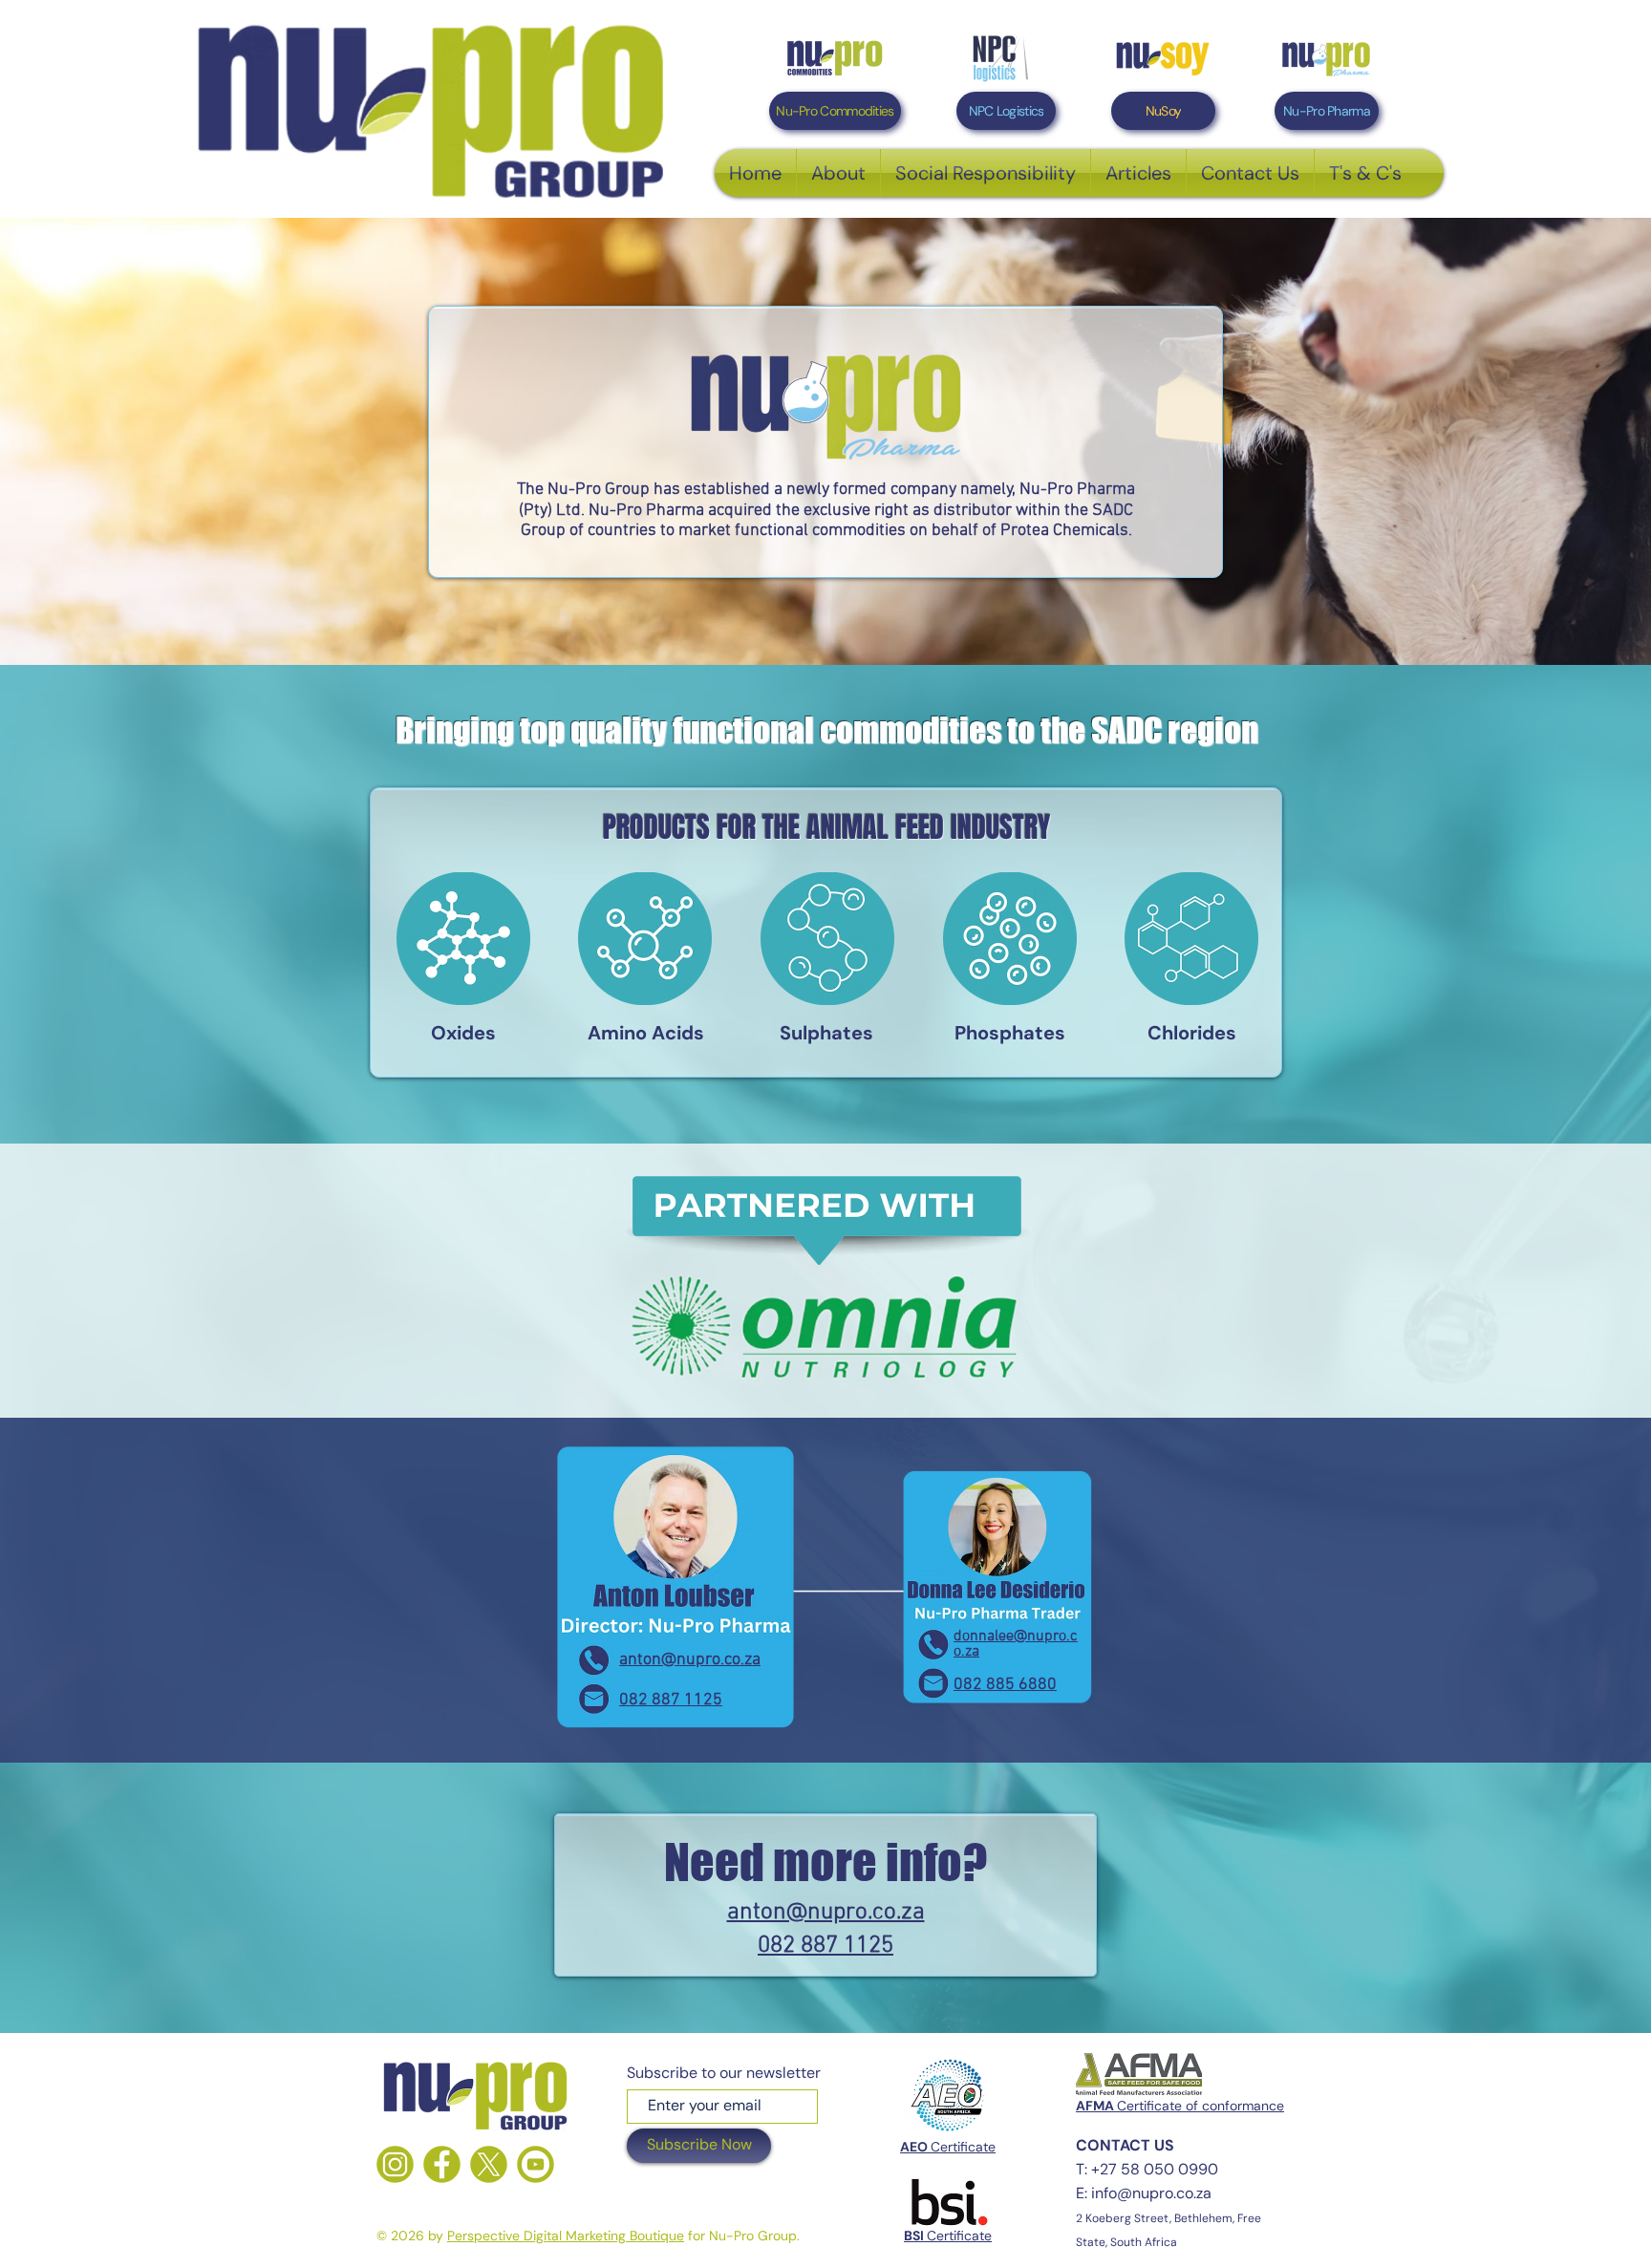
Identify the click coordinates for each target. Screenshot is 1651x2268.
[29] (395, 2164)
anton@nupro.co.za (690, 1660)
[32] (536, 2164)
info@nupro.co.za (1151, 2193)
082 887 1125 (671, 1700)
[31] (489, 2164)
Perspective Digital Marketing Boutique (566, 2236)
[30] (442, 2164)
